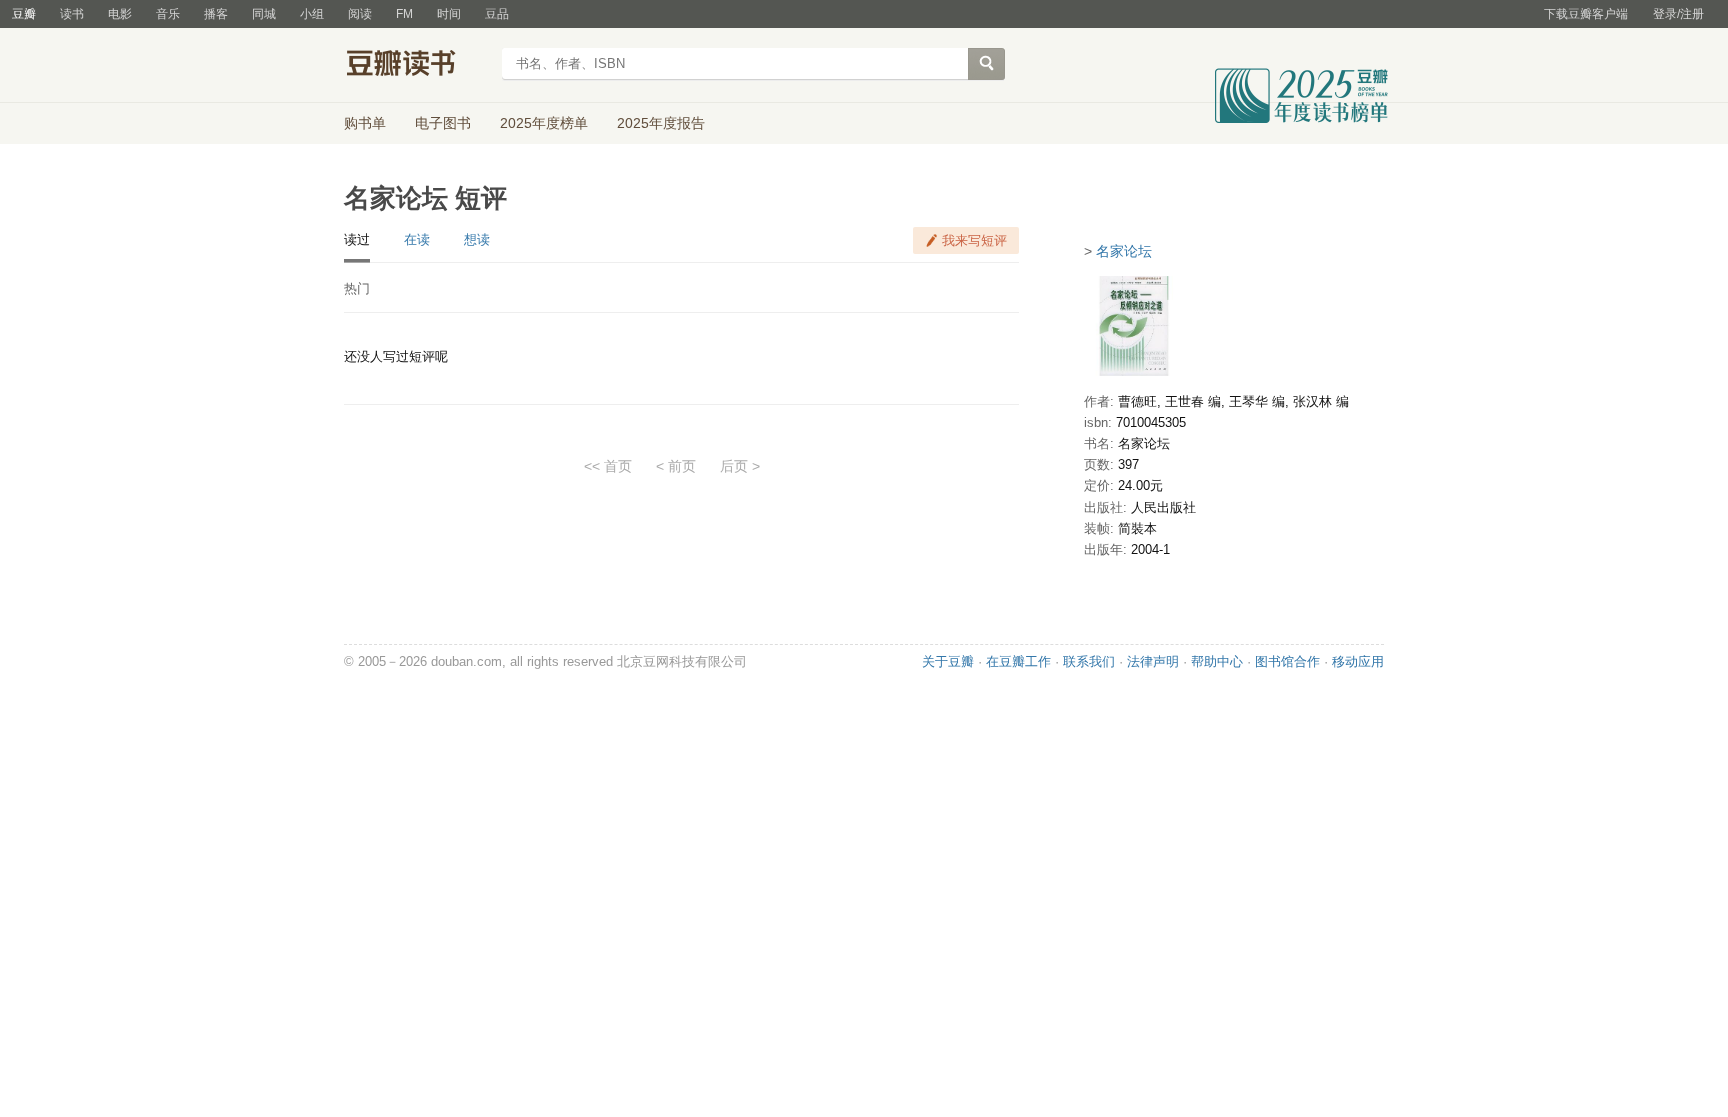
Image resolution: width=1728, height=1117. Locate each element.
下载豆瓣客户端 (1586, 14)
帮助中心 (1217, 661)
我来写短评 (974, 240)
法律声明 (1153, 661)
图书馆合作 (1287, 661)
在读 (417, 239)
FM (404, 14)
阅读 (360, 14)
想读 (477, 239)
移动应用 (1358, 661)
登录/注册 (1678, 14)
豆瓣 (24, 14)
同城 (264, 14)
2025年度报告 (661, 123)
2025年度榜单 (544, 123)
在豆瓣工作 (1018, 661)
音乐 (168, 14)
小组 (312, 14)
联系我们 (1089, 661)
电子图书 (443, 123)
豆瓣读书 (416, 66)
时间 (449, 14)
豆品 (497, 14)
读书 (72, 14)
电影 (120, 14)
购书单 (365, 123)
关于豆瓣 (948, 661)
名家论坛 (1124, 251)
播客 (216, 14)
